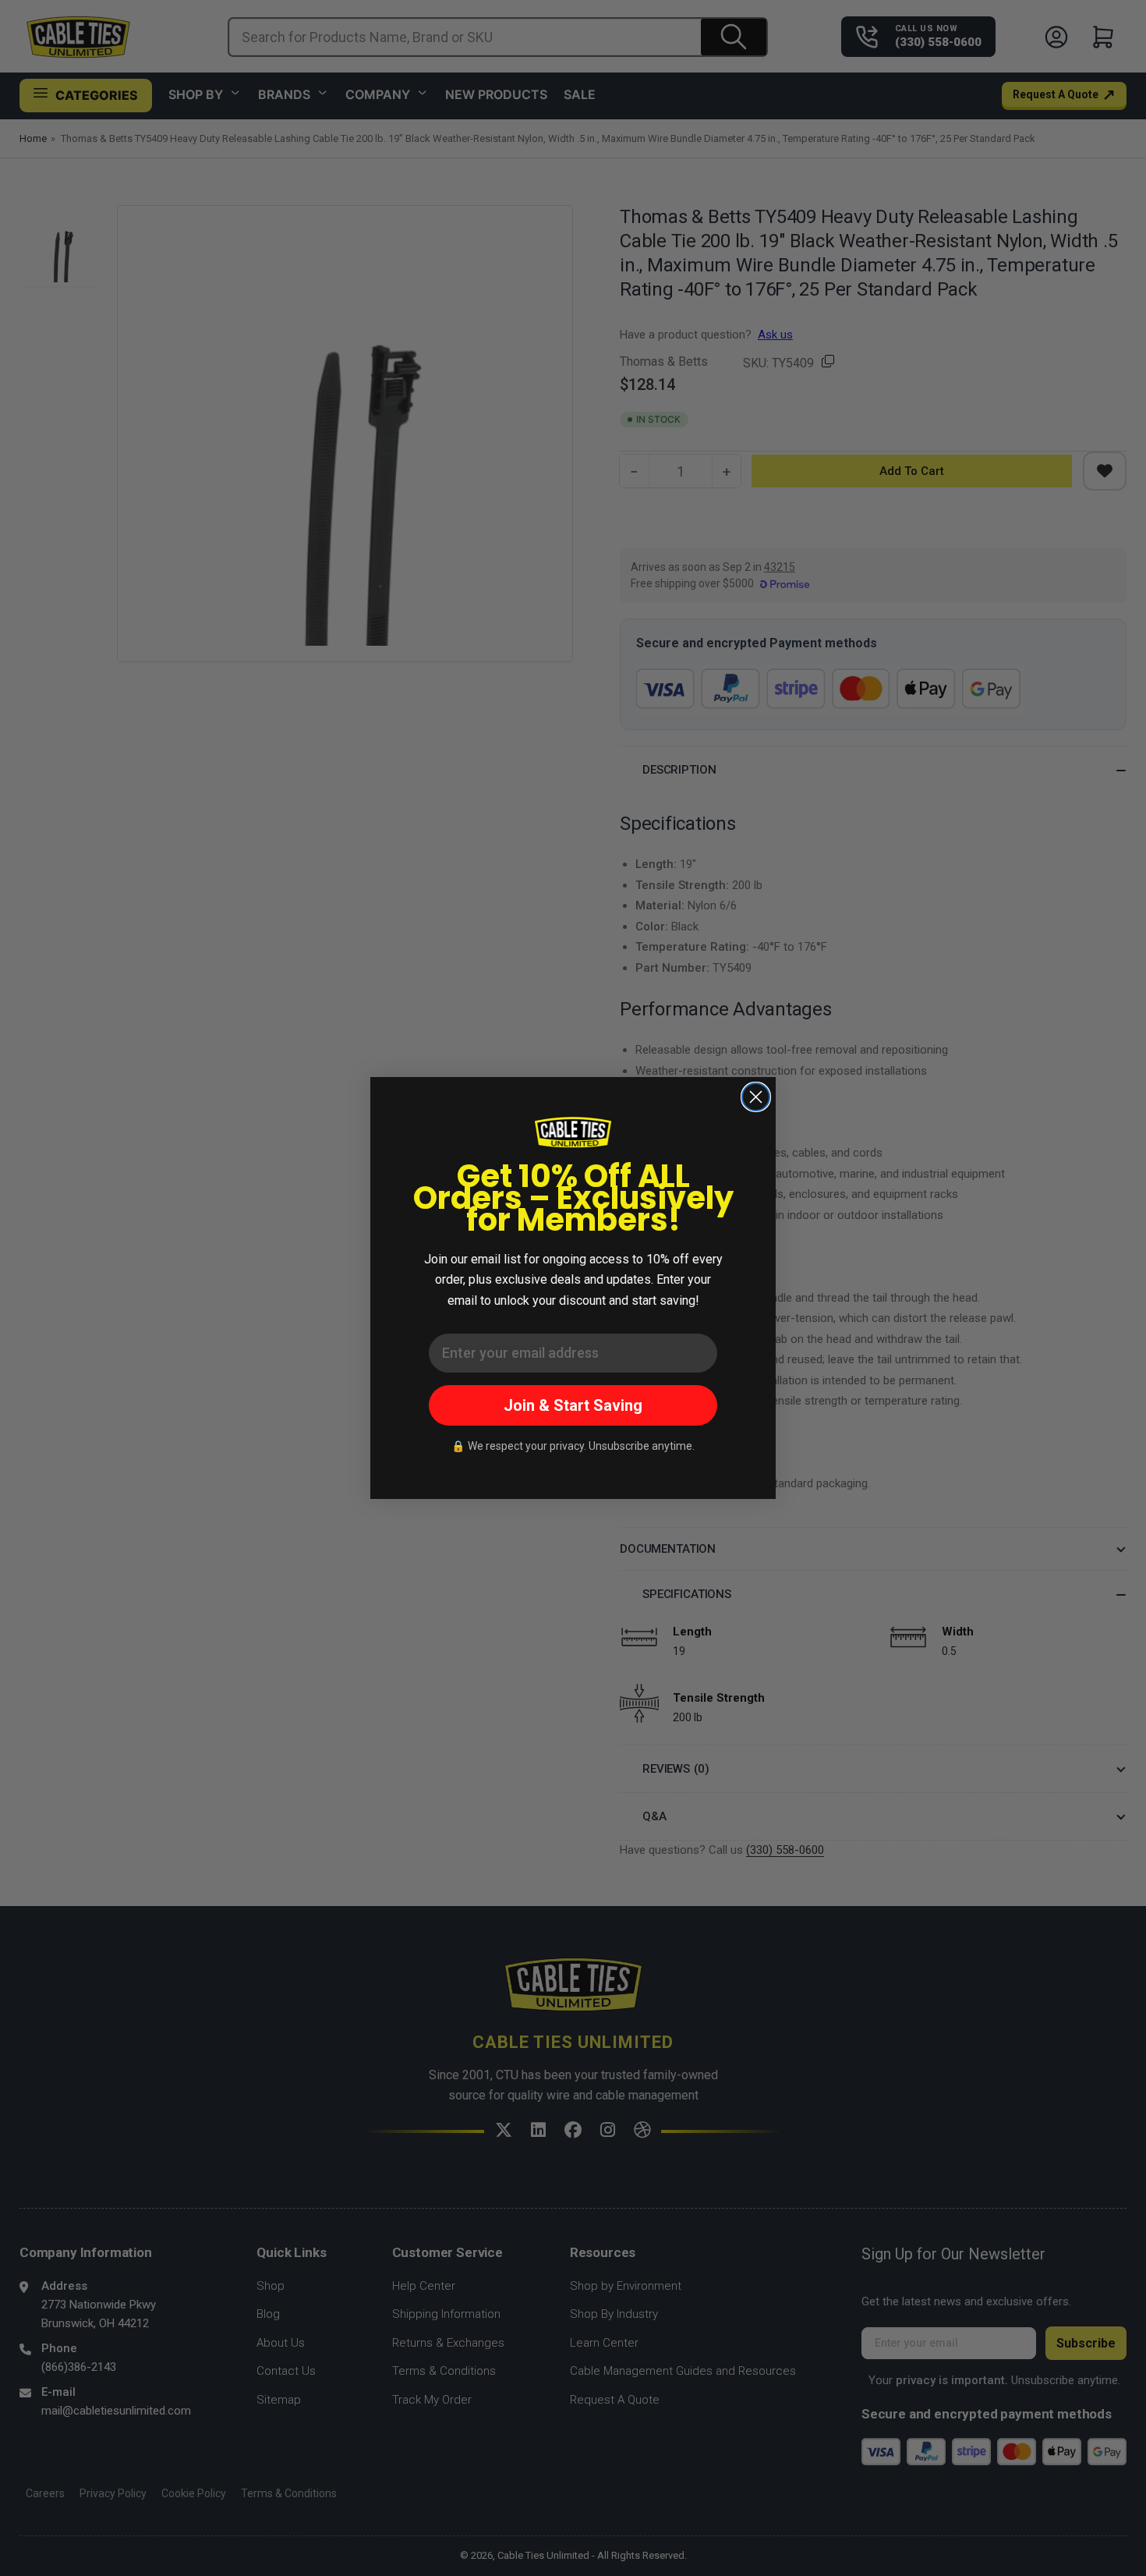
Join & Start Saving (573, 1405)
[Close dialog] (756, 1097)
